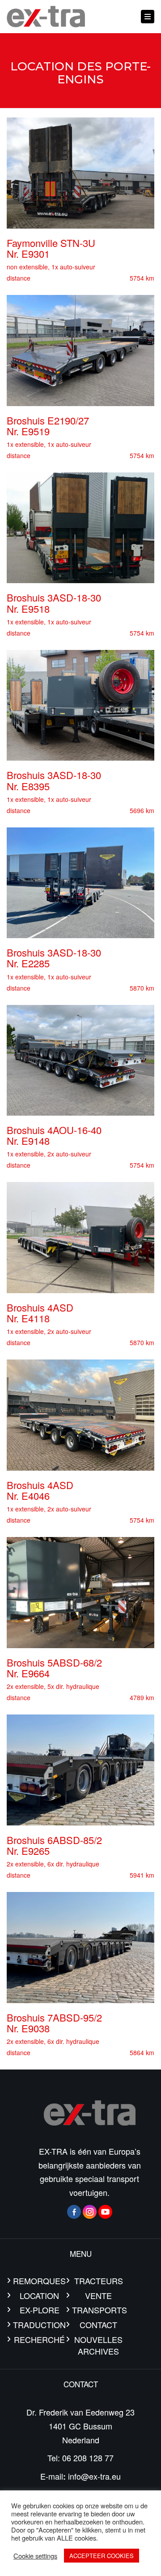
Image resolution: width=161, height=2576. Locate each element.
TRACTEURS (99, 2281)
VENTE (98, 2295)
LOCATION (39, 2295)
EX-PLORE (40, 2310)
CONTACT (98, 2325)
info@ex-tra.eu (94, 2476)
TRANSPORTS (98, 2310)
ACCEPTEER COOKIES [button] (102, 2556)
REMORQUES (39, 2281)
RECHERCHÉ (39, 2339)
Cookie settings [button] (35, 2556)
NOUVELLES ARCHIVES (98, 2345)
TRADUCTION (39, 2325)
